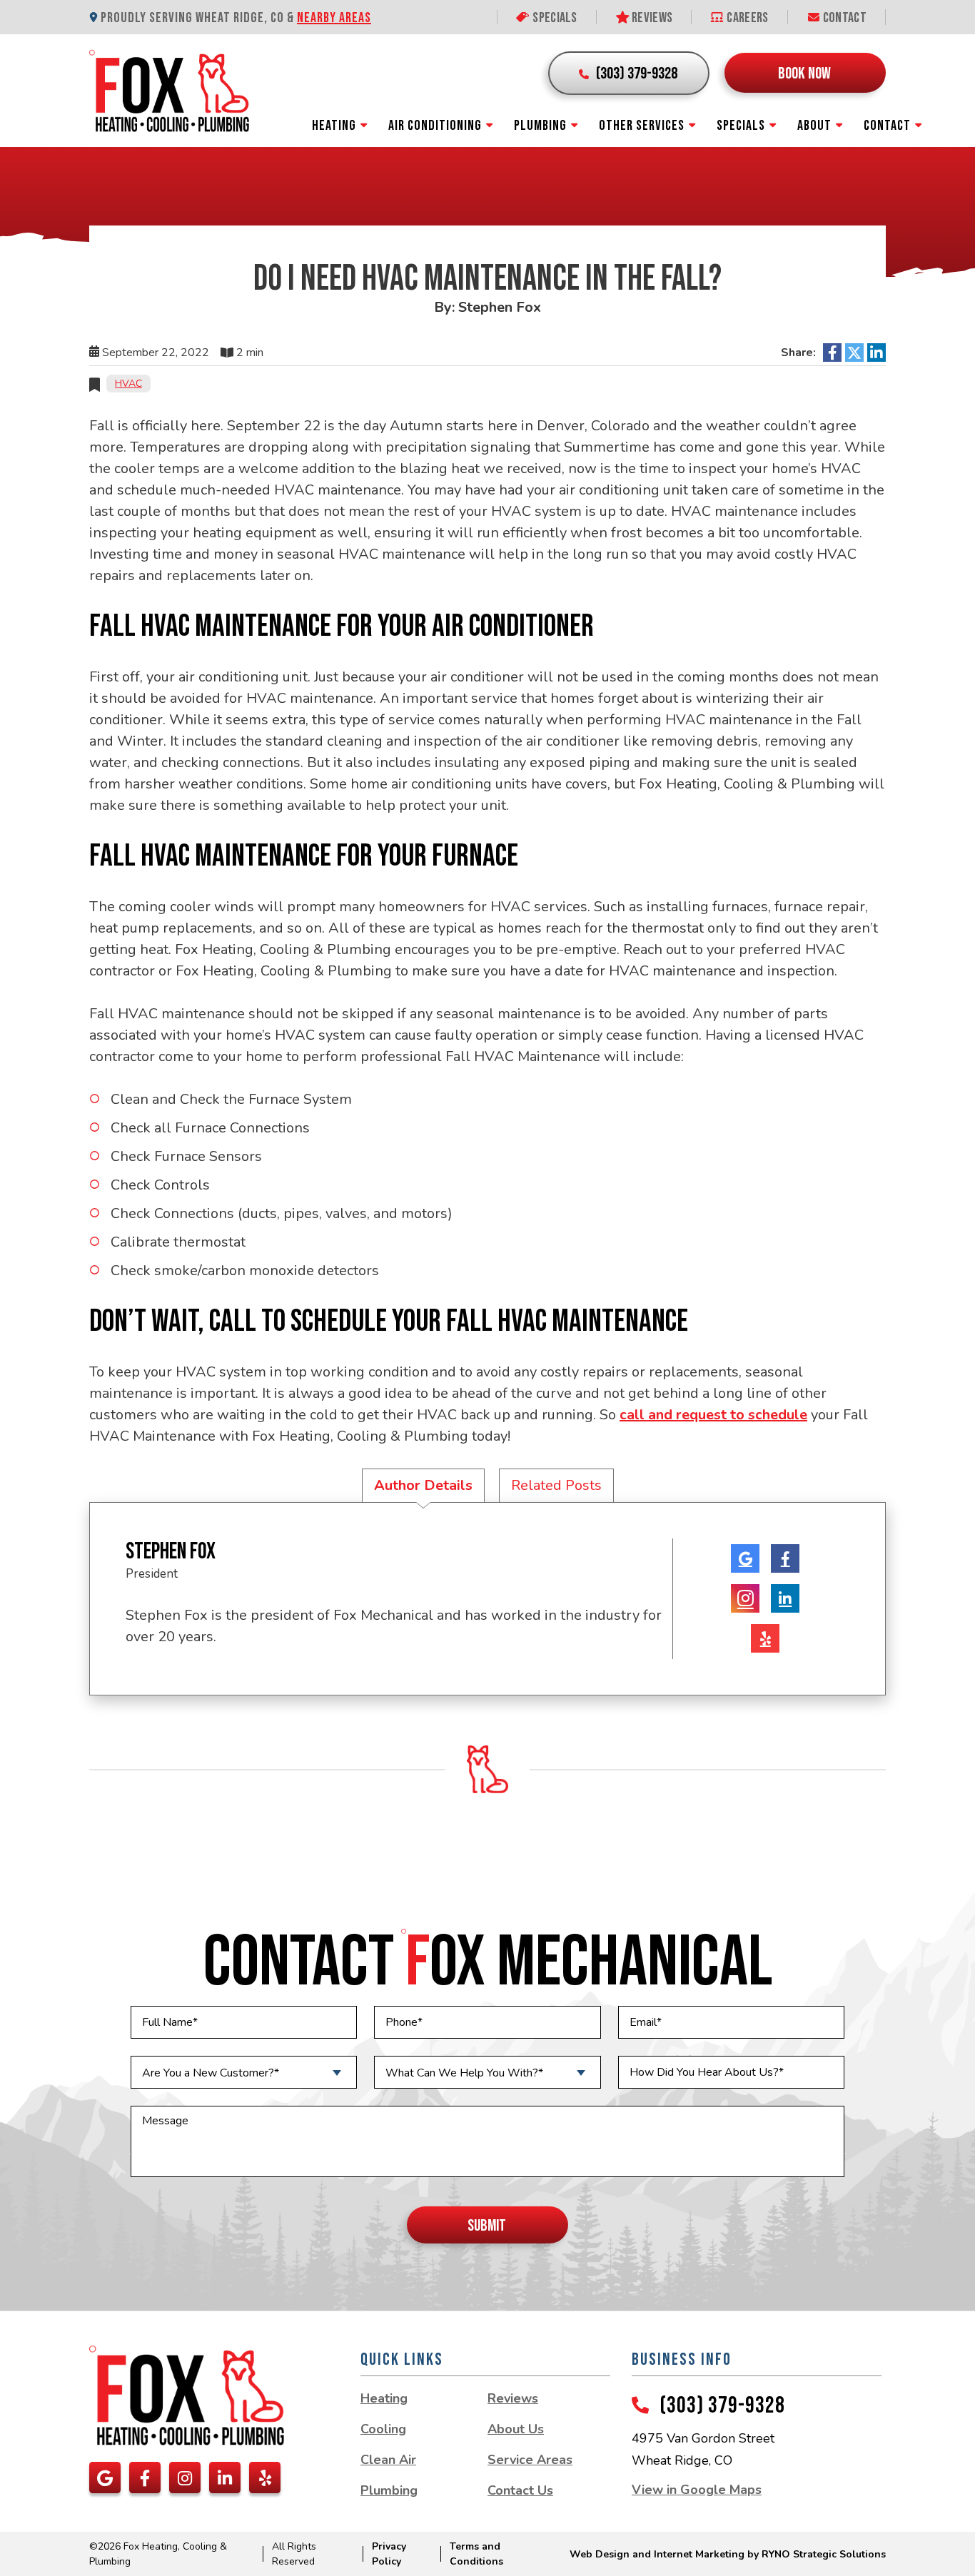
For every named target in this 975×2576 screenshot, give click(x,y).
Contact (844, 18)
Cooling (383, 2429)
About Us (516, 2429)
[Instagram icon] (745, 1598)
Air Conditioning (435, 126)
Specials (554, 18)
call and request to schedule (713, 1415)
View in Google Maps (697, 2490)
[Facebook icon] (785, 1558)
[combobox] (244, 2072)
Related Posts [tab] (556, 1485)
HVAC (128, 384)
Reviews (651, 18)
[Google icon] (745, 1558)
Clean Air (388, 2460)
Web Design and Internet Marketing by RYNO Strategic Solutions (728, 2554)
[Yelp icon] (765, 1638)
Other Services (642, 126)
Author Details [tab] (423, 1485)
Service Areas (530, 2460)
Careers (746, 18)
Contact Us (520, 2490)
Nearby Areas (334, 18)
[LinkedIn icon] (785, 1598)
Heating (334, 126)
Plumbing (540, 126)
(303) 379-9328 (722, 2406)
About (814, 126)
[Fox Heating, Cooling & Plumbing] (169, 90)
